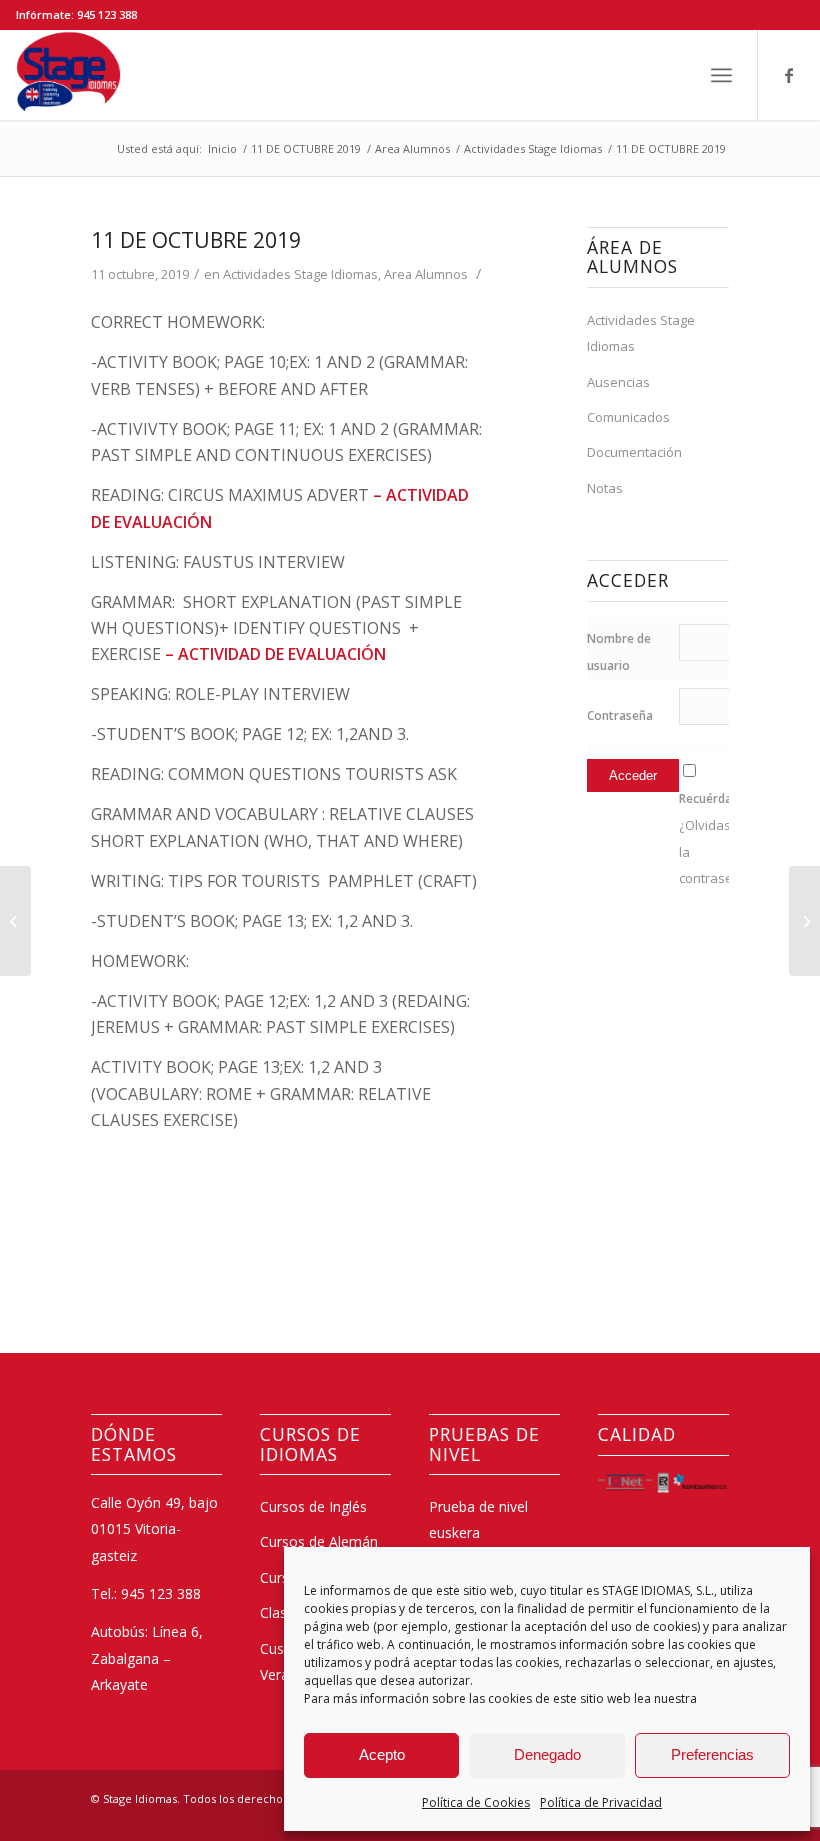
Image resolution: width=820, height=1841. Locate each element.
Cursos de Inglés (313, 1506)
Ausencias (618, 382)
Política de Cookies (476, 1802)
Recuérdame (714, 798)
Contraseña (620, 715)
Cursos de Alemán (319, 1541)
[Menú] (721, 75)
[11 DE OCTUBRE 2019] (15, 921)
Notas (605, 488)
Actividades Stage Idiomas (300, 274)
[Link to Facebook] (789, 75)
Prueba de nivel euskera (478, 1519)
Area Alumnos (426, 274)
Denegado (547, 1754)
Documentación (634, 452)
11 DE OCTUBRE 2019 (196, 240)
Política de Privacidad (601, 1802)
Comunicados (628, 417)
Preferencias (712, 1754)
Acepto (382, 1754)
